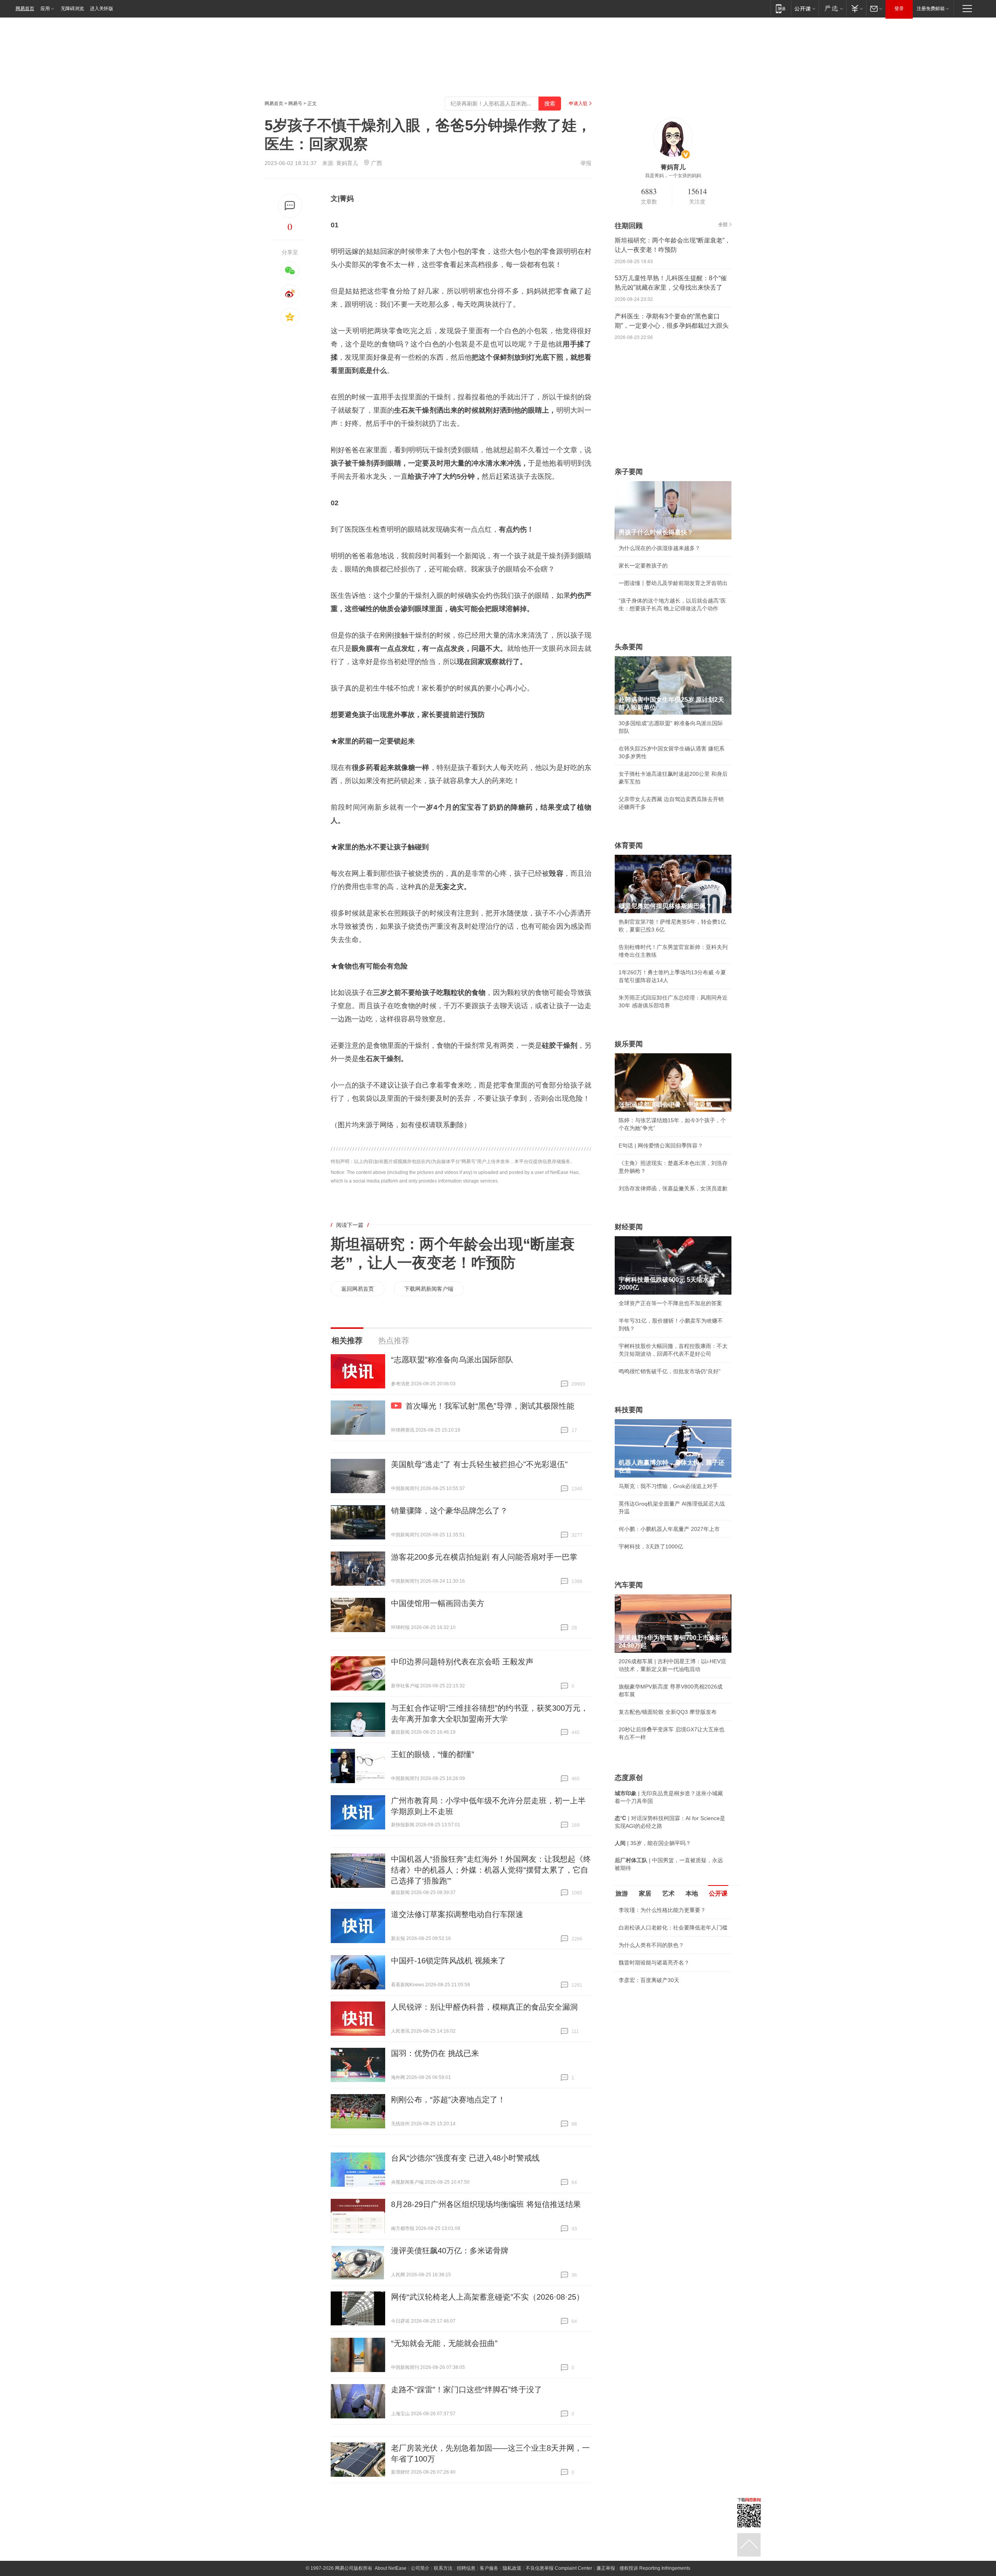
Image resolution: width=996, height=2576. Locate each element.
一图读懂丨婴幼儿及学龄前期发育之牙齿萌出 (673, 583)
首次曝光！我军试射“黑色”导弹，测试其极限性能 (490, 1406)
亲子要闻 (629, 472)
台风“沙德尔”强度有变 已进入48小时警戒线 (465, 2158)
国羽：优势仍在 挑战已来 (435, 2053)
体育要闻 (629, 845)
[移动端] (781, 8)
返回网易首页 (358, 1289)
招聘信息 (466, 2568)
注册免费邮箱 (931, 9)
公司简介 (420, 2568)
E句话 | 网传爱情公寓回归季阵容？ (661, 1146)
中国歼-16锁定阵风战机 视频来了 (448, 1961)
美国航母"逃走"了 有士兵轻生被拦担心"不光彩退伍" (479, 1464)
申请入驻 (578, 104)
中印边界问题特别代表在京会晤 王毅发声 (462, 1662)
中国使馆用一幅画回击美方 (438, 1603)
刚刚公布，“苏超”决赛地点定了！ (448, 2100)
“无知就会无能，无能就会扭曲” (444, 2343)
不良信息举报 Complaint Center (559, 2568)
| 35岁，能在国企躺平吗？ (653, 1843)
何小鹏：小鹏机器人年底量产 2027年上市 (669, 1529)
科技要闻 (629, 1410)
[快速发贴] (290, 206)
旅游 (622, 1893)
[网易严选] (832, 8)
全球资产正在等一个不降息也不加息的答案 (670, 1303)
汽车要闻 (629, 1585)
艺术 (668, 1893)
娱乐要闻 (629, 1044)
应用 (45, 9)
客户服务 (489, 2568)
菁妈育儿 (347, 163)
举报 (586, 163)
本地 (692, 1893)
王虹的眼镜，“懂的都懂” (433, 1754)
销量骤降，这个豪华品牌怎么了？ (449, 1511)
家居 (645, 1893)
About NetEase (391, 2568)
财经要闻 (629, 1227)
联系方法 (443, 2568)
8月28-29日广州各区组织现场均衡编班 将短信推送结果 (486, 2204)
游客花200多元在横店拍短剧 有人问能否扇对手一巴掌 (484, 1557)
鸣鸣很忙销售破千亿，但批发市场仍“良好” (670, 1371)
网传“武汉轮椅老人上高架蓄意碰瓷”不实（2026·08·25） (487, 2297)
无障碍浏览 (72, 9)
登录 (899, 9)
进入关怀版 (102, 9)
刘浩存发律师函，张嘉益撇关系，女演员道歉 (673, 1188)
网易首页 (25, 9)
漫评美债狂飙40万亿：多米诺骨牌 (450, 2251)
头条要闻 (629, 647)
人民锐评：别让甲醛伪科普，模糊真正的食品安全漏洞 (484, 2007)
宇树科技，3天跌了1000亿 (651, 1546)
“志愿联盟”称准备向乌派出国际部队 (452, 1360)
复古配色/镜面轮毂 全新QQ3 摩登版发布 (668, 1712)
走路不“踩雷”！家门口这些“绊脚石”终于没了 (466, 2390)
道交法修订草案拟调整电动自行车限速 (457, 1914)
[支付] (856, 8)
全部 (723, 225)
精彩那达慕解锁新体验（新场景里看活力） (670, 1999)
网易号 (295, 104)
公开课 (718, 1893)
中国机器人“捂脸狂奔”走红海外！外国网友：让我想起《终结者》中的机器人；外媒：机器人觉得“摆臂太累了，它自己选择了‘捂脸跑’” (491, 1870)
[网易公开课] (805, 8)
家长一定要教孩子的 (643, 566)
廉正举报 (606, 2568)
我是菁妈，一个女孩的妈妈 (673, 176)
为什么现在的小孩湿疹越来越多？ (659, 548)
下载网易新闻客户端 (429, 1289)
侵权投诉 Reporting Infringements (655, 2568)
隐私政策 (512, 2568)
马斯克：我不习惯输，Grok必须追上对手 (668, 1486)
